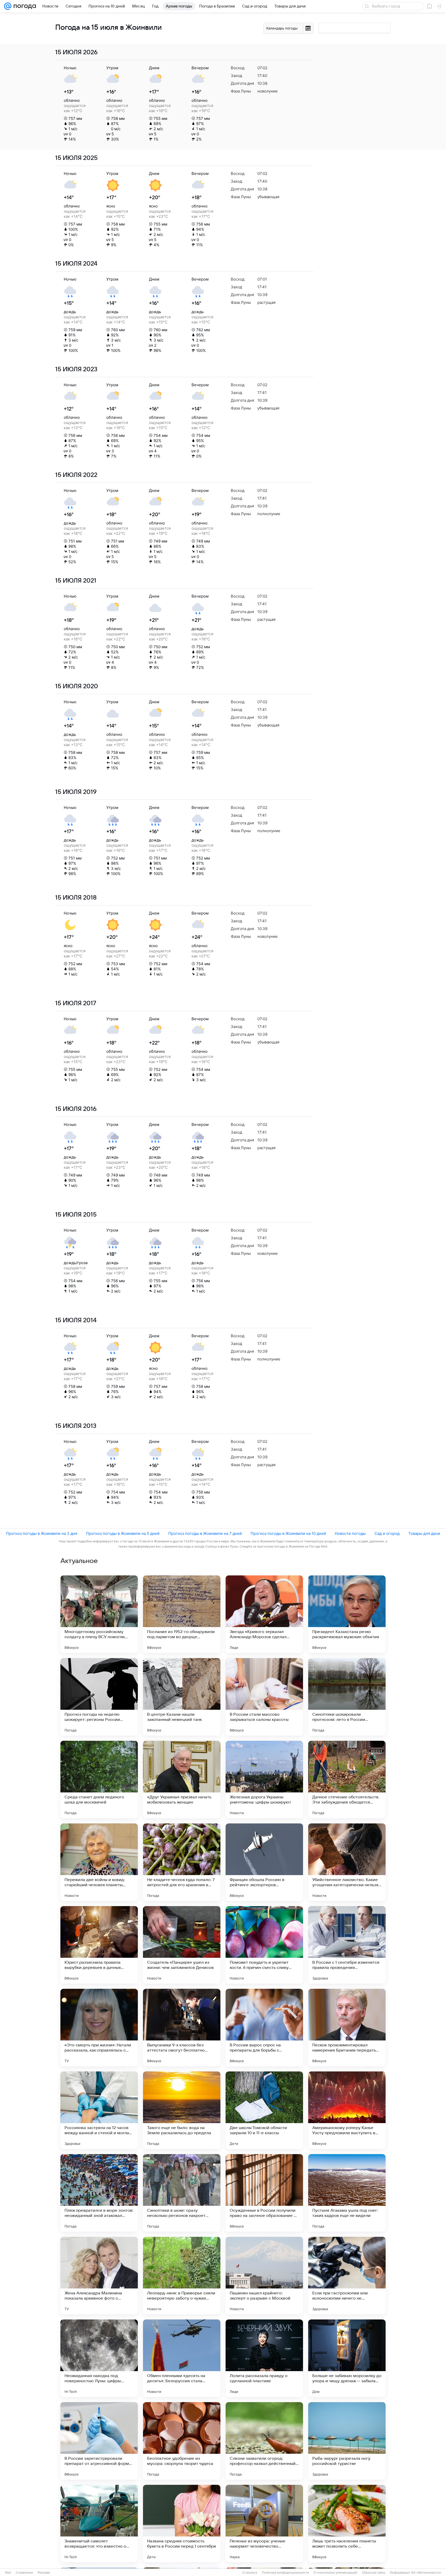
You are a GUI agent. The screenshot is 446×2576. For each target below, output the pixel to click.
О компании (24, 2573)
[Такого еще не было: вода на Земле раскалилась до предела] (182, 2110)
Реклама (44, 2573)
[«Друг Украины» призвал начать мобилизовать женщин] (182, 1780)
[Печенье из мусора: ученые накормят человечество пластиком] (264, 2524)
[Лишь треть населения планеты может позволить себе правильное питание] (347, 2524)
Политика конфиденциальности (285, 2573)
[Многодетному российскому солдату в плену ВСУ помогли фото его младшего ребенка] (99, 1614)
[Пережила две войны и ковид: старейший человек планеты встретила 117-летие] (99, 1862)
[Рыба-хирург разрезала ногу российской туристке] (347, 2441)
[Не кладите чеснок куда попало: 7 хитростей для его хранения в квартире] (182, 1862)
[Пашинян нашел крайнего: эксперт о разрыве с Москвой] (264, 2276)
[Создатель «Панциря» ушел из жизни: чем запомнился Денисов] (182, 1945)
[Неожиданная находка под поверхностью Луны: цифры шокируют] (99, 2358)
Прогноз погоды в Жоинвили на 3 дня (42, 1533)
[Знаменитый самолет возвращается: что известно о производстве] (99, 2524)
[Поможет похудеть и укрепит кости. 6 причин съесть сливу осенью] (264, 1945)
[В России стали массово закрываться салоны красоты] (264, 1697)
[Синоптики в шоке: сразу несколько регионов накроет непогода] (182, 2193)
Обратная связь (374, 2573)
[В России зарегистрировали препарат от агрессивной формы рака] (99, 2441)
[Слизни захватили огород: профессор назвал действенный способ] (264, 2441)
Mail (8, 2573)
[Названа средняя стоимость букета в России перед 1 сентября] (182, 2524)
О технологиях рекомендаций (335, 2573)
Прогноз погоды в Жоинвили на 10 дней (288, 1533)
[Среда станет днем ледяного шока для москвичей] (99, 1780)
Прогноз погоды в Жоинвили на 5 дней (123, 1533)
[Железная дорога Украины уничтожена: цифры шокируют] (264, 1780)
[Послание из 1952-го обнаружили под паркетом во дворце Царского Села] (182, 1614)
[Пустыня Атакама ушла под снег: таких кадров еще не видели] (347, 2193)
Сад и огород (387, 1533)
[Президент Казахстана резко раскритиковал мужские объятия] (347, 1614)
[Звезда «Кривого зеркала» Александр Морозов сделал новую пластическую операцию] (264, 1614)
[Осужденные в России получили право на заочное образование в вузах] (264, 2193)
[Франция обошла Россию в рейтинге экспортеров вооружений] (264, 1862)
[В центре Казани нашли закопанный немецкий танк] (182, 1697)
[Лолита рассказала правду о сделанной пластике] (264, 2358)
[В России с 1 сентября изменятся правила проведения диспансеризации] (347, 1945)
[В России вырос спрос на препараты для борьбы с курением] (264, 2028)
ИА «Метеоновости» (426, 2573)
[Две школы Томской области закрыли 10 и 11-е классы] (264, 2110)
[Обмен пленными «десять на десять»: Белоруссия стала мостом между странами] (182, 2358)
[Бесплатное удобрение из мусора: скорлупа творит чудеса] (182, 2441)
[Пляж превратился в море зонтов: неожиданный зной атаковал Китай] (99, 2193)
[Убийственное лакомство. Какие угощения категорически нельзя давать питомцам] (347, 1862)
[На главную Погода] (24, 6)
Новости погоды (350, 1533)
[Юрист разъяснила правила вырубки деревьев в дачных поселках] (99, 1945)
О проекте (250, 2573)
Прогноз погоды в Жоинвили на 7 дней (205, 1533)
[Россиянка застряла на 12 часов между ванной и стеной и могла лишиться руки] (99, 2110)
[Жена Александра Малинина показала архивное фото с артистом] (99, 2276)
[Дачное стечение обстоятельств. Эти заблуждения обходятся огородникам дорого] (347, 1780)
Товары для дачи (424, 1533)
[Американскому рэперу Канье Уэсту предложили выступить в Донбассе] (347, 2110)
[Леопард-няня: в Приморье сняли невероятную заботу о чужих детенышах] (182, 2276)
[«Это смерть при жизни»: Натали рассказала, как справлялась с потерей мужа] (99, 2028)
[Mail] (8, 6)
